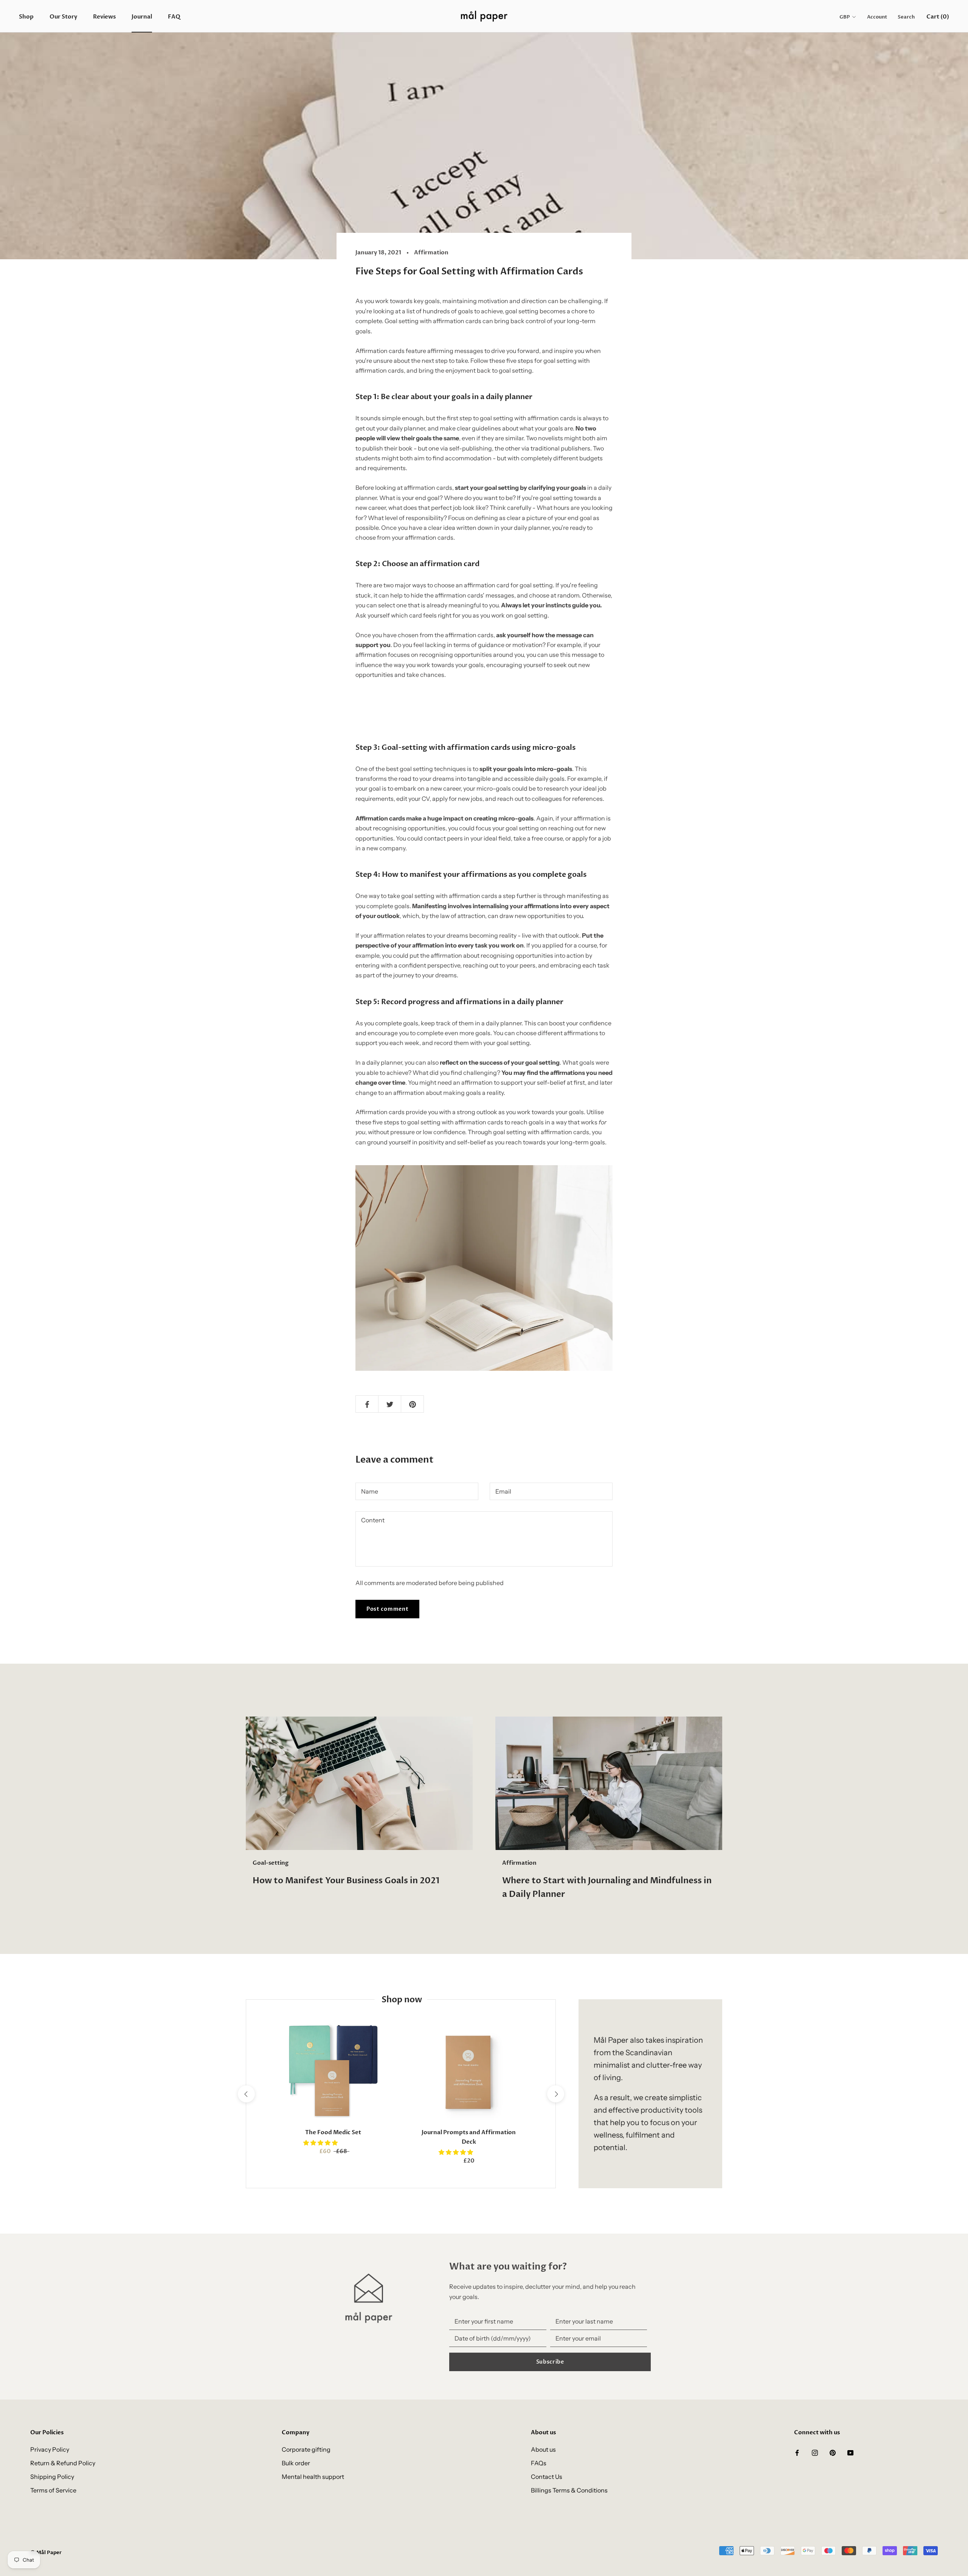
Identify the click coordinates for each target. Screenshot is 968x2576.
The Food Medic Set (333, 2132)
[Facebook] (797, 2452)
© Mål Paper (46, 2553)
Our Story (63, 17)
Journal (142, 17)
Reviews (104, 17)
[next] (555, 2094)
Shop (26, 17)
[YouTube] (850, 2452)
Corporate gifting (306, 2449)
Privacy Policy (50, 2449)
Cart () (938, 17)
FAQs (539, 2463)
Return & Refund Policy (63, 2463)
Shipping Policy (52, 2477)
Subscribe (550, 2362)
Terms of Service (53, 2490)
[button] (321, 2143)
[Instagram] (815, 2452)
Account (877, 17)
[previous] (246, 2094)
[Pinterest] (833, 2452)
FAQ (174, 17)
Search (906, 17)
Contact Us (547, 2477)
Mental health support (313, 2477)
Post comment (387, 1609)
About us (543, 2449)
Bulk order (296, 2463)
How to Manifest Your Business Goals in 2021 (346, 1881)
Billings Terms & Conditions (569, 2490)
